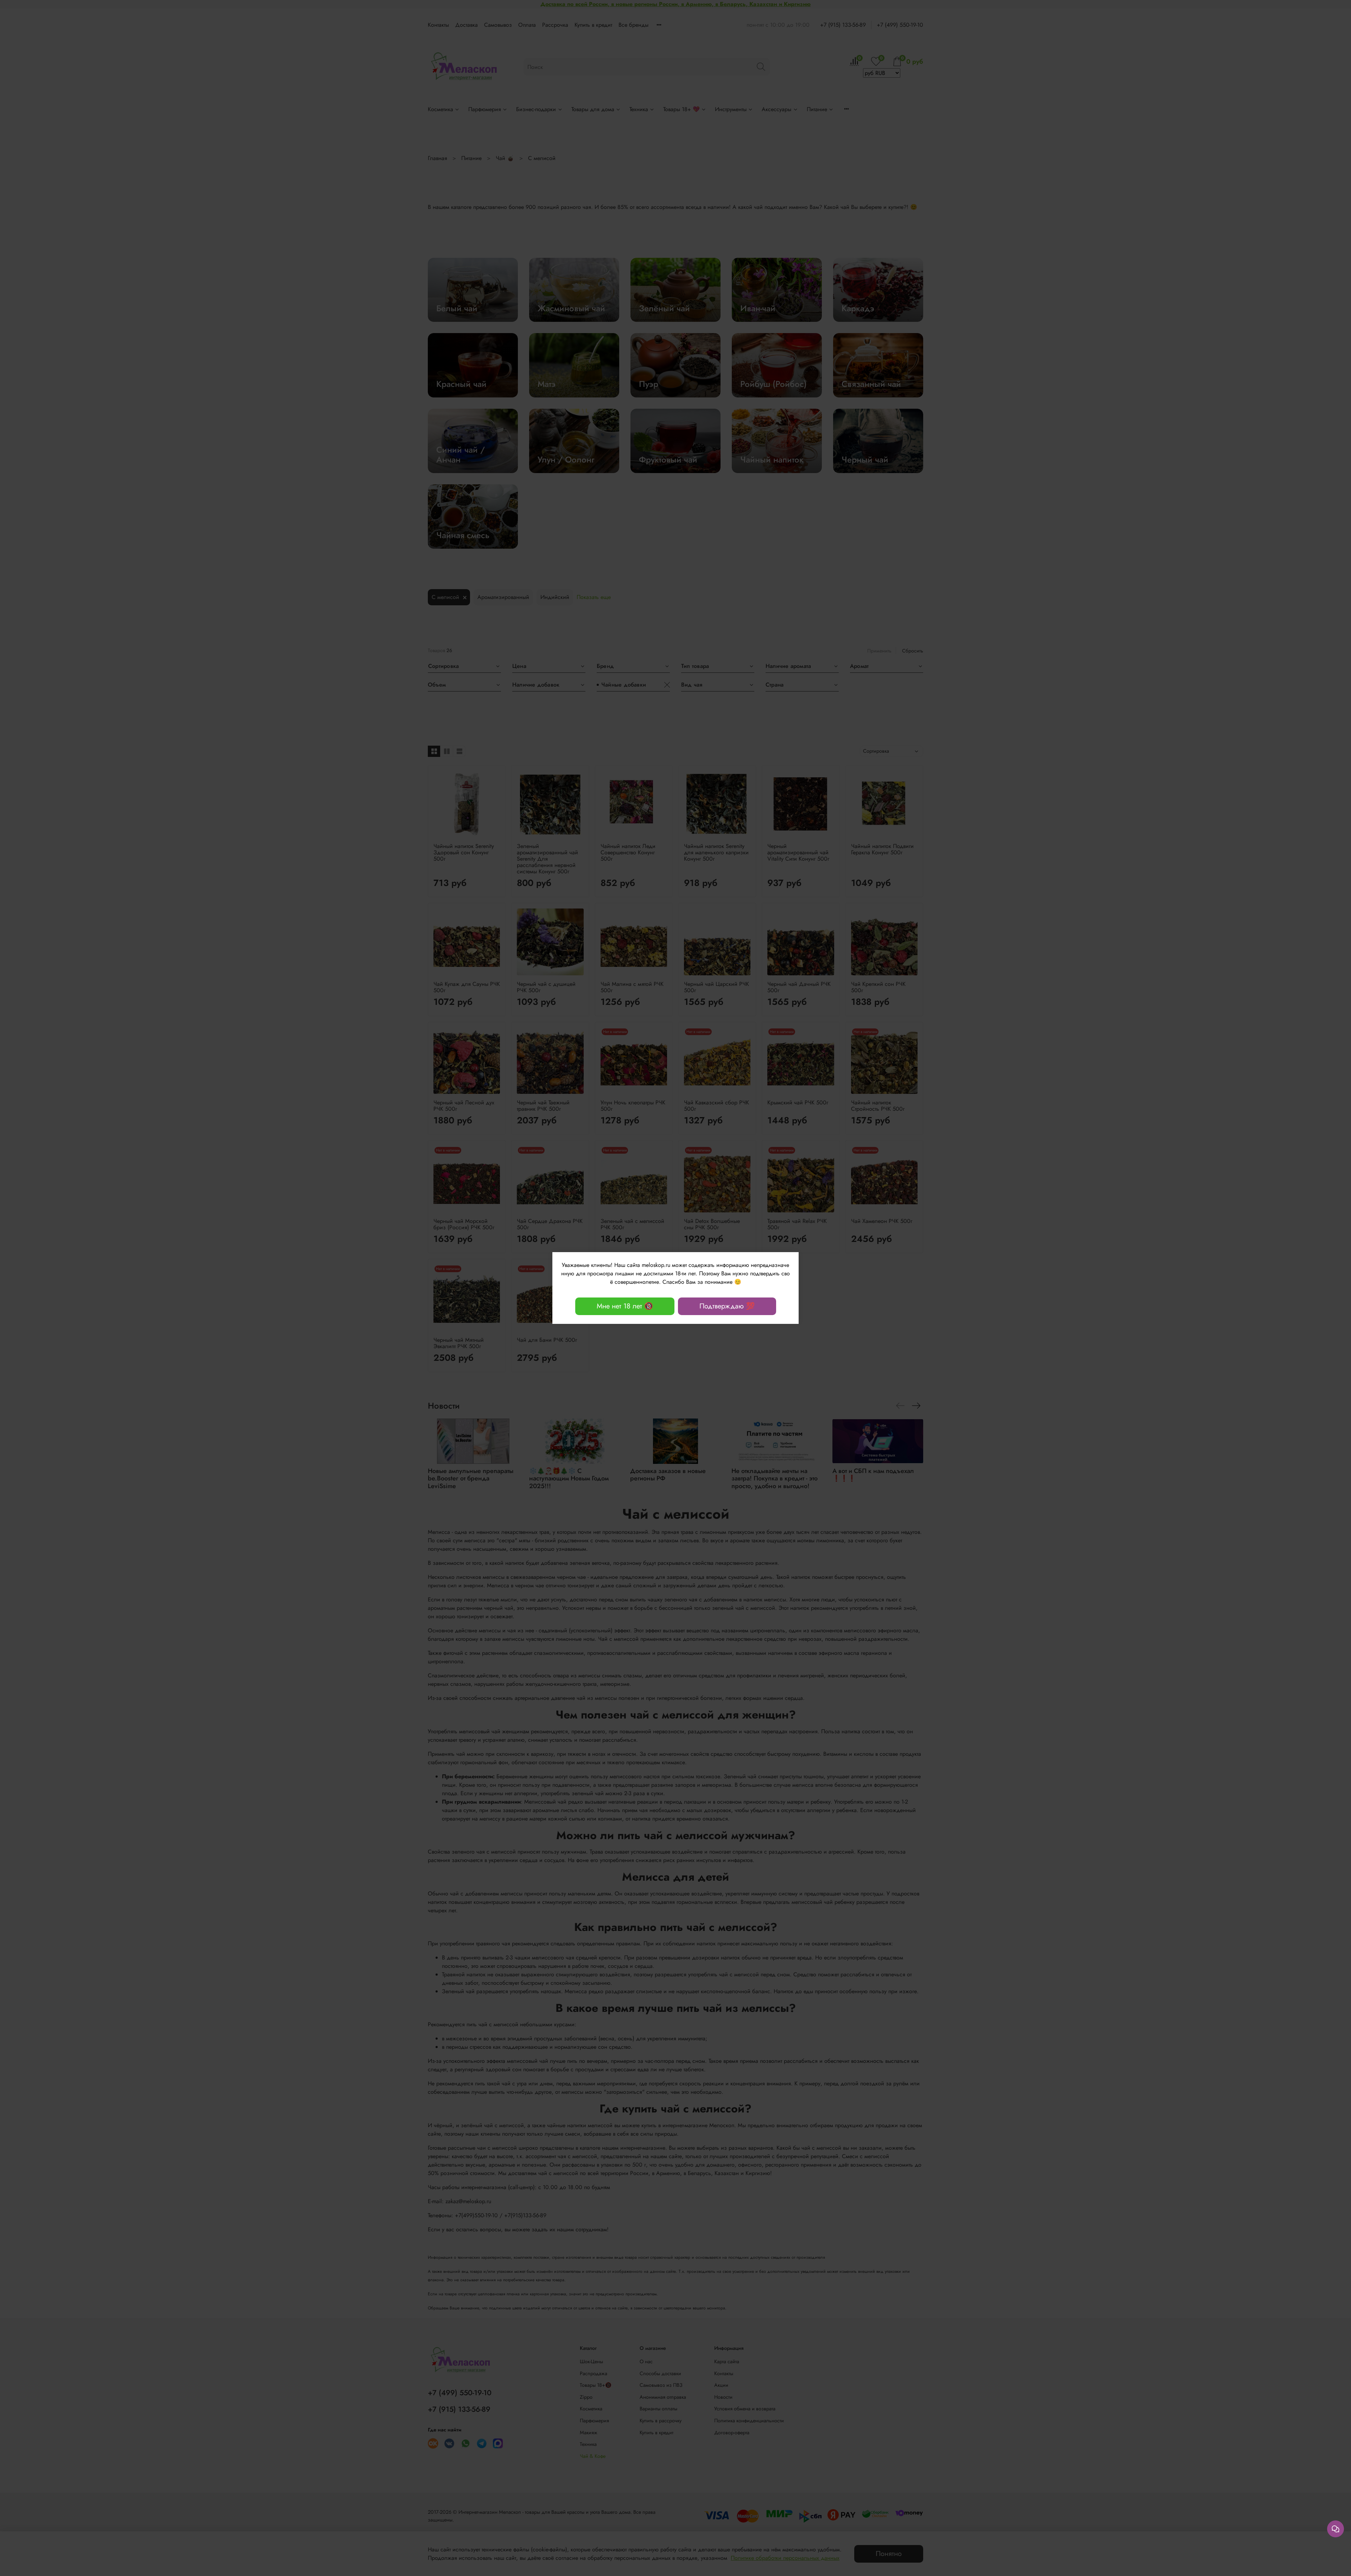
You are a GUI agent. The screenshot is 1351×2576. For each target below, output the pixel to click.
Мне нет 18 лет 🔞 (625, 1306)
